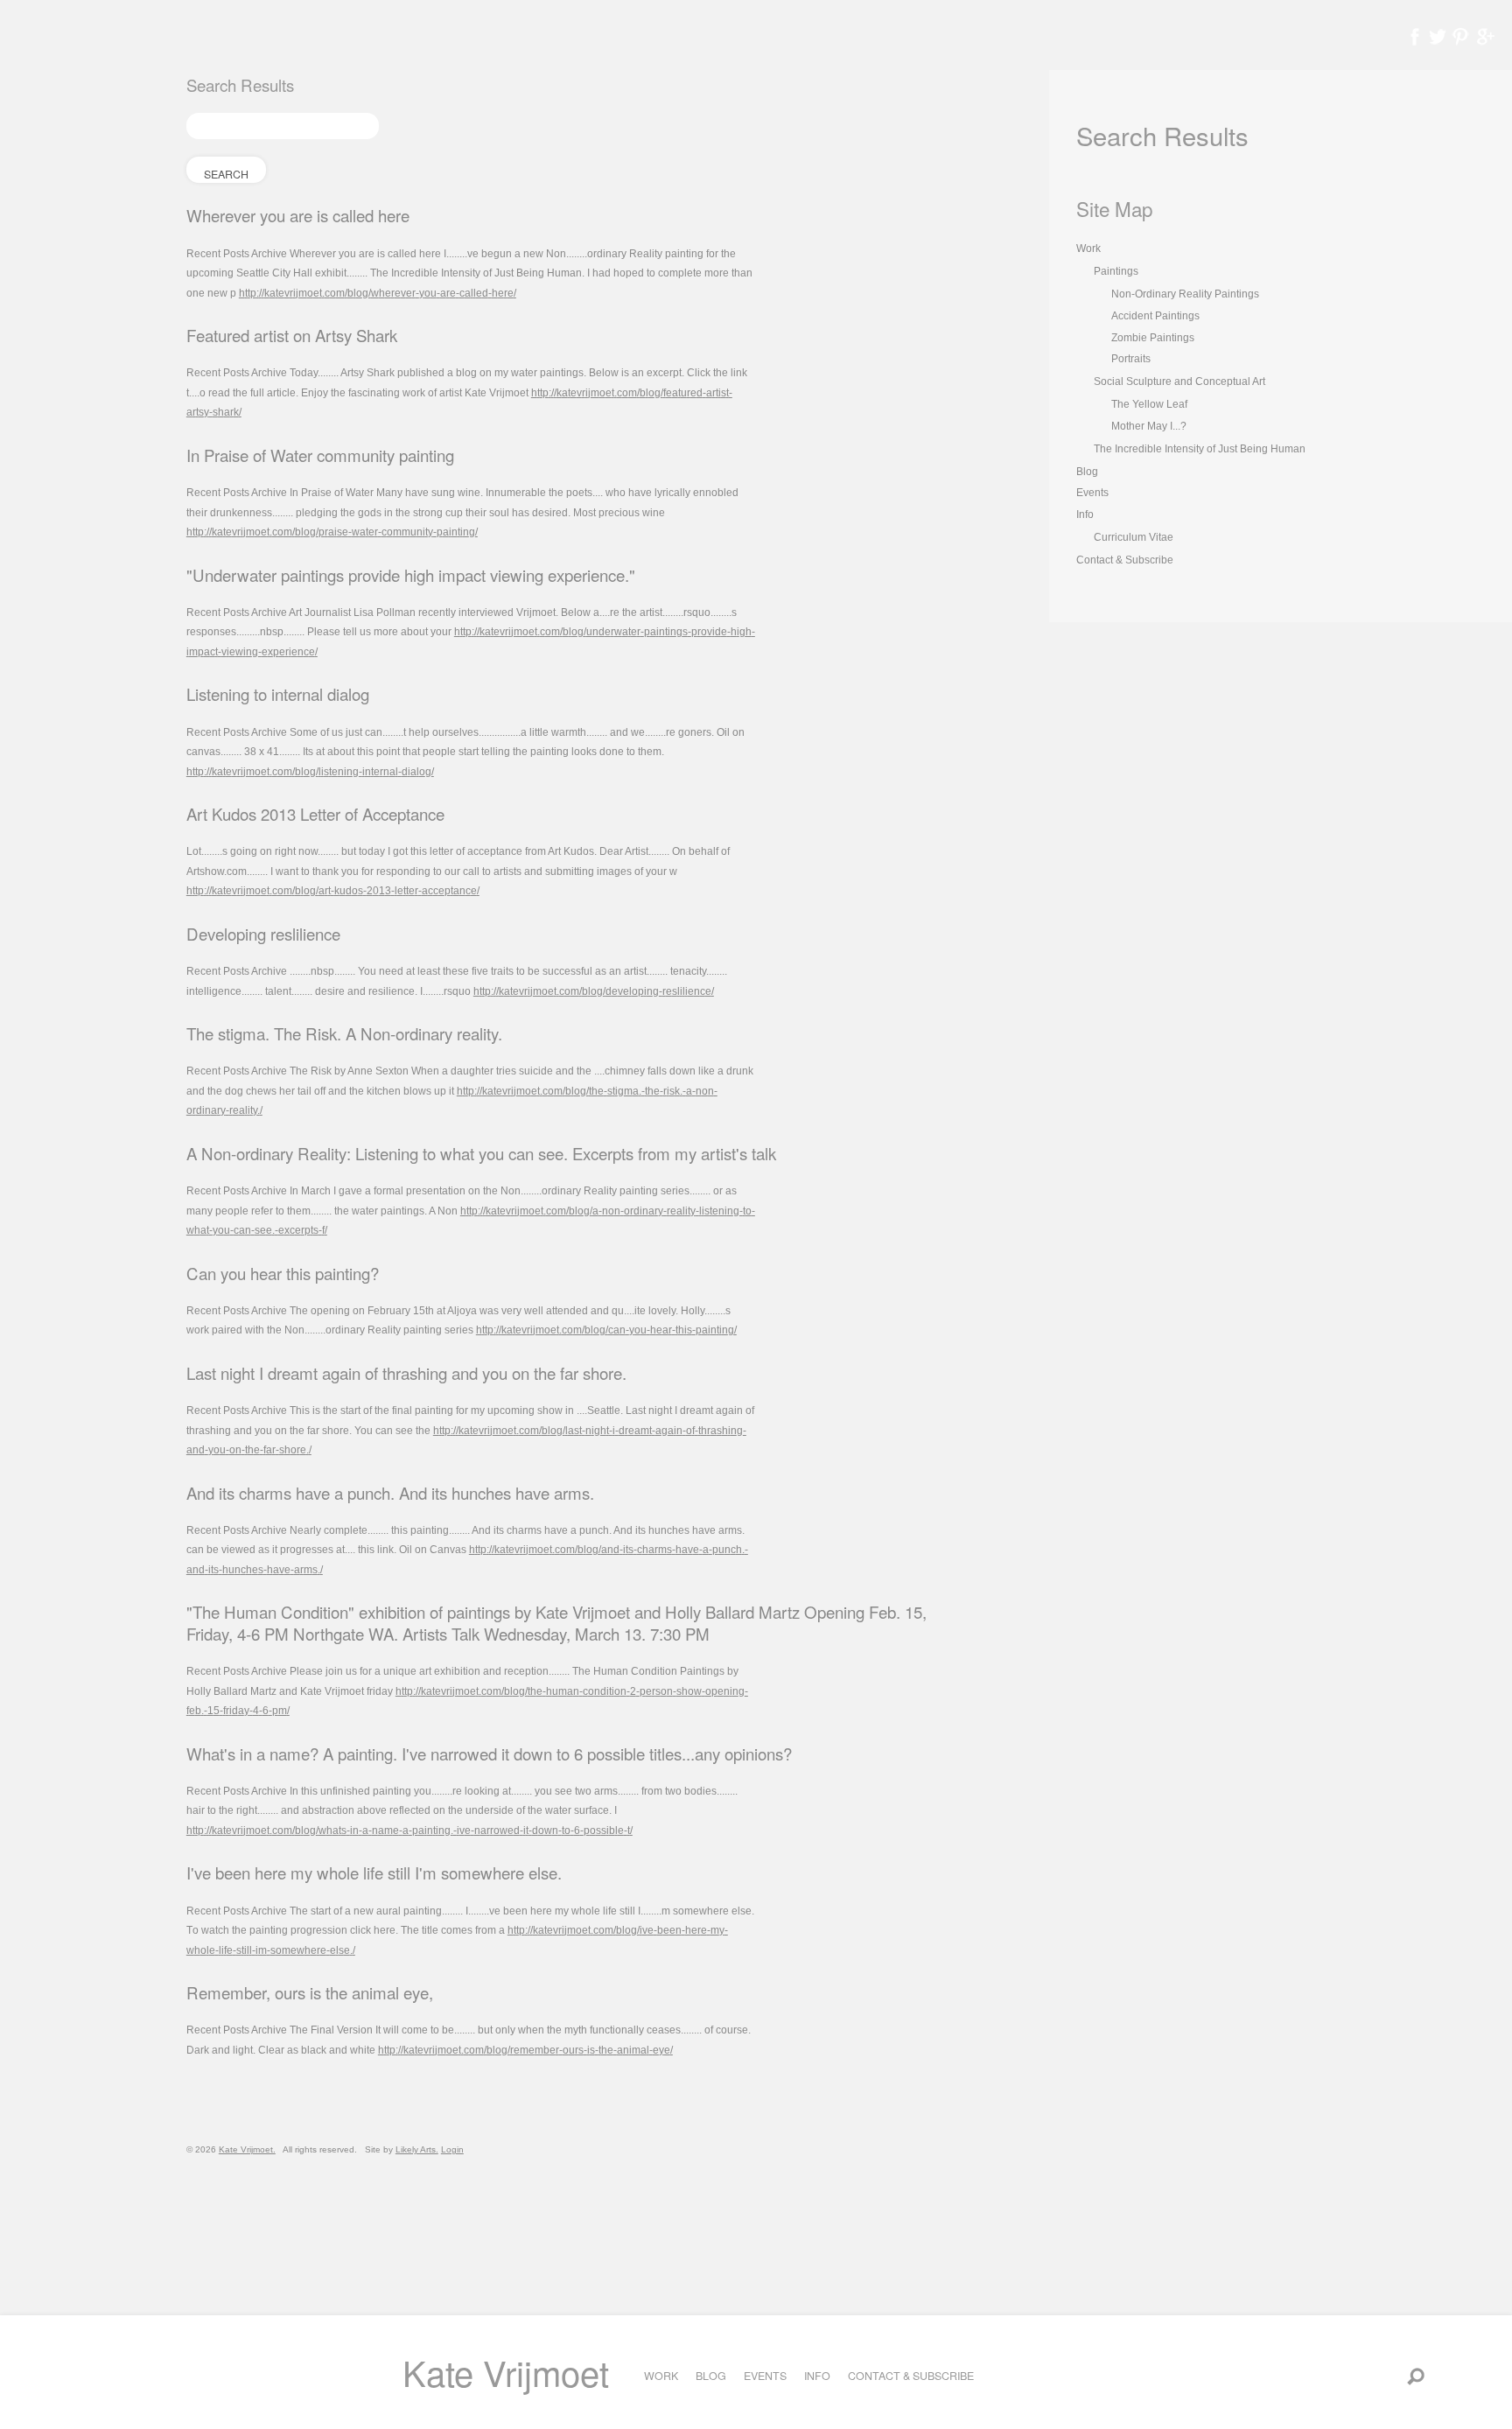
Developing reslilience (263, 934)
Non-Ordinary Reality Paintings (1185, 294)
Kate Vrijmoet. (247, 2149)
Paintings (1116, 271)
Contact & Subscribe (911, 2376)
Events (765, 2376)
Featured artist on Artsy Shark (292, 335)
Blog (711, 2376)
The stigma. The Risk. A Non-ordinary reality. (344, 1033)
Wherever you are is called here (298, 215)
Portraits (1131, 359)
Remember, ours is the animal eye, (310, 1992)
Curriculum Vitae (1134, 537)
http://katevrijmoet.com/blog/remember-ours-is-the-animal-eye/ (525, 2050)
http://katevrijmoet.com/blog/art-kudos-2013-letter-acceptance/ (333, 891)
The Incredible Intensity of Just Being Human (1200, 449)
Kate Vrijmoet (506, 2372)
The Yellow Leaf (1149, 404)
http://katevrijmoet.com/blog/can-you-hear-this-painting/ (606, 1330)
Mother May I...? (1149, 426)
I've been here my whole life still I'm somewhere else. (374, 1872)
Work (661, 2376)
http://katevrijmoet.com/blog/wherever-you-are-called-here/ (378, 293)
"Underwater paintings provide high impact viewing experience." (411, 575)
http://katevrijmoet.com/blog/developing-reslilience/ (594, 991)
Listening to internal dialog (278, 694)
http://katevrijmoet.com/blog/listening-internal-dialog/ (310, 772)
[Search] (1416, 2376)
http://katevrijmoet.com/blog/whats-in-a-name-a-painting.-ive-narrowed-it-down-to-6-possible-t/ (409, 1830)
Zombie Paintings (1153, 338)
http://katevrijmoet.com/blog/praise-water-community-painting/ (332, 532)
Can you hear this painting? (283, 1273)
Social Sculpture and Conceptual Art (1179, 381)
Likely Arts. (417, 2149)
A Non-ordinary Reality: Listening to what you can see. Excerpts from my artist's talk (481, 1153)
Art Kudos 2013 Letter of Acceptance (315, 814)
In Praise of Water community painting (320, 455)
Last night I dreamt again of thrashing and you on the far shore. (406, 1373)
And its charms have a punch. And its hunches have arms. (390, 1493)
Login (452, 2149)
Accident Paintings (1155, 316)
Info (817, 2376)
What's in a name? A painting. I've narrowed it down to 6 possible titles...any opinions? (489, 1753)
